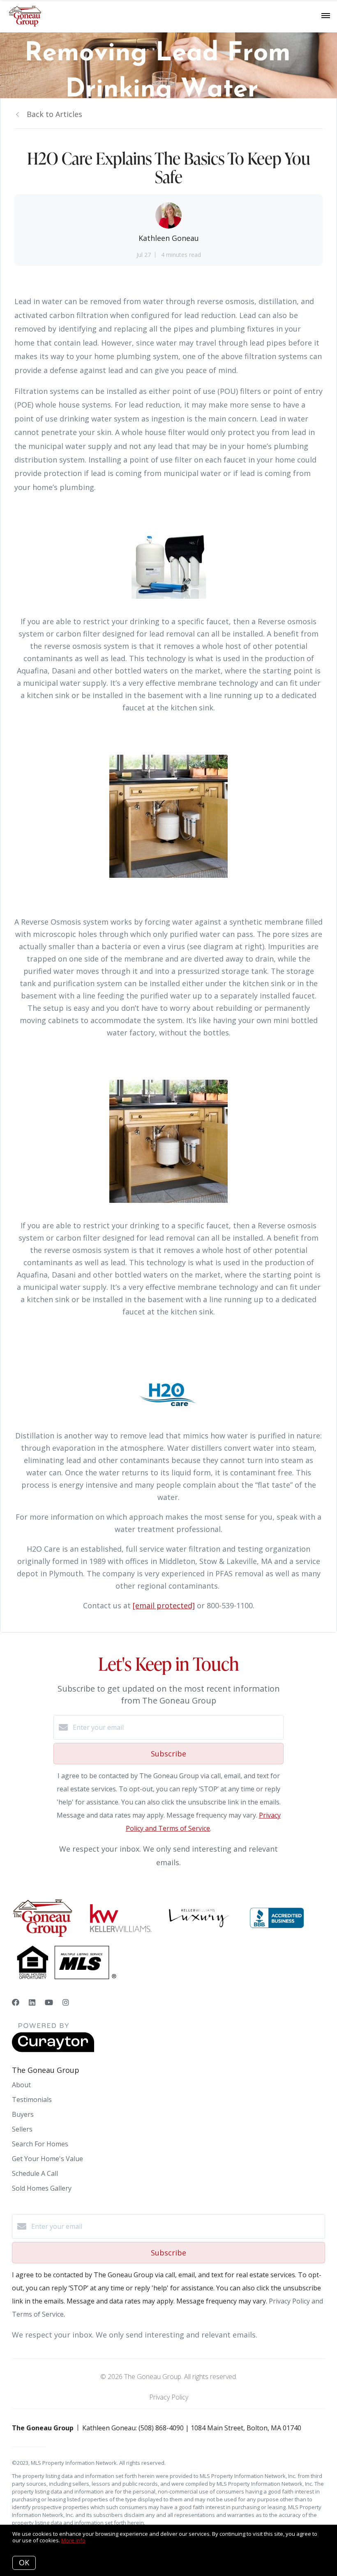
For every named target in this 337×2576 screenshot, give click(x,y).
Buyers (23, 2114)
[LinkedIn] (32, 2002)
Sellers (22, 2129)
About (21, 2085)
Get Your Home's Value (47, 2159)
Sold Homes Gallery (42, 2188)
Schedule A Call (35, 2173)
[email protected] (164, 1605)
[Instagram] (66, 2002)
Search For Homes (40, 2144)
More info (73, 2540)
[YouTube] (49, 2002)
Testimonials (32, 2100)
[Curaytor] (53, 2050)
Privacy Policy (169, 2397)
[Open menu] (326, 16)
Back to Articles (54, 114)
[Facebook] (16, 2002)
